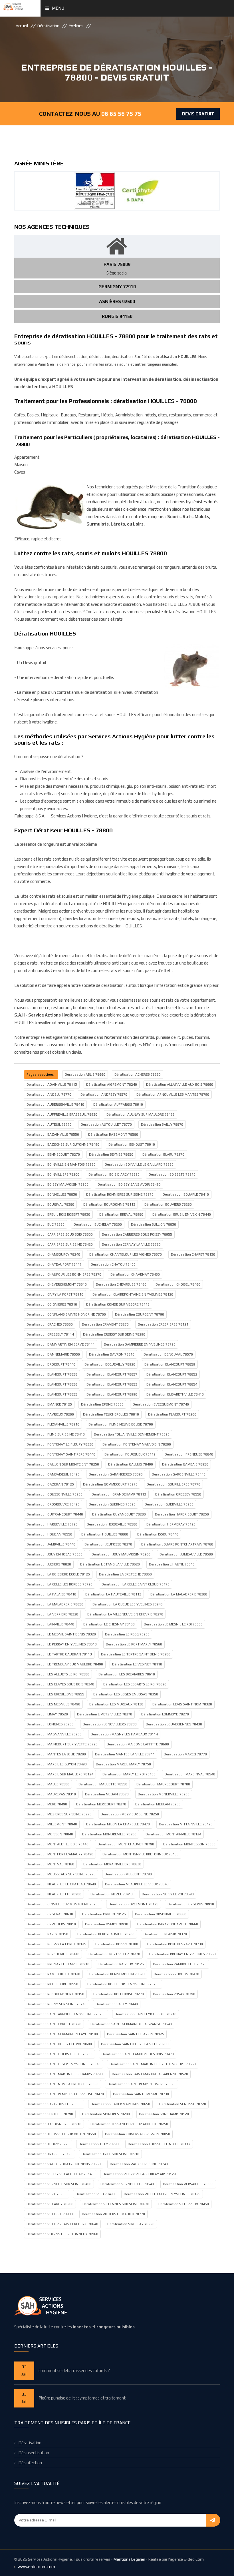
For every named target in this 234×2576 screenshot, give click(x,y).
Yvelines (76, 26)
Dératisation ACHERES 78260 (138, 1074)
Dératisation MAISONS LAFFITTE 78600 (138, 1744)
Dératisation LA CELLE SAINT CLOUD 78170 (136, 1584)
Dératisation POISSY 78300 (117, 1944)
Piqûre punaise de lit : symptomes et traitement (82, 2398)
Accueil (22, 26)
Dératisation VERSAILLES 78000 (188, 2184)
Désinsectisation (34, 2453)
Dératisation (48, 26)
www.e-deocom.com (36, 2567)
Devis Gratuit (198, 114)
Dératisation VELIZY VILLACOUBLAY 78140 (60, 2174)
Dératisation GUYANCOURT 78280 (119, 1514)
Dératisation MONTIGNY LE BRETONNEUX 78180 (141, 1854)
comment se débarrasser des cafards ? (74, 2370)
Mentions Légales (129, 2559)
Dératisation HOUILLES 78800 (105, 1534)
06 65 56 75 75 (121, 114)
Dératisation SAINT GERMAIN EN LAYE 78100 (62, 2034)
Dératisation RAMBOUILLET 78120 (53, 1974)
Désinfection (30, 2463)
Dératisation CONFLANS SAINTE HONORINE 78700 (66, 1314)
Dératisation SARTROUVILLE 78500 (54, 2104)
